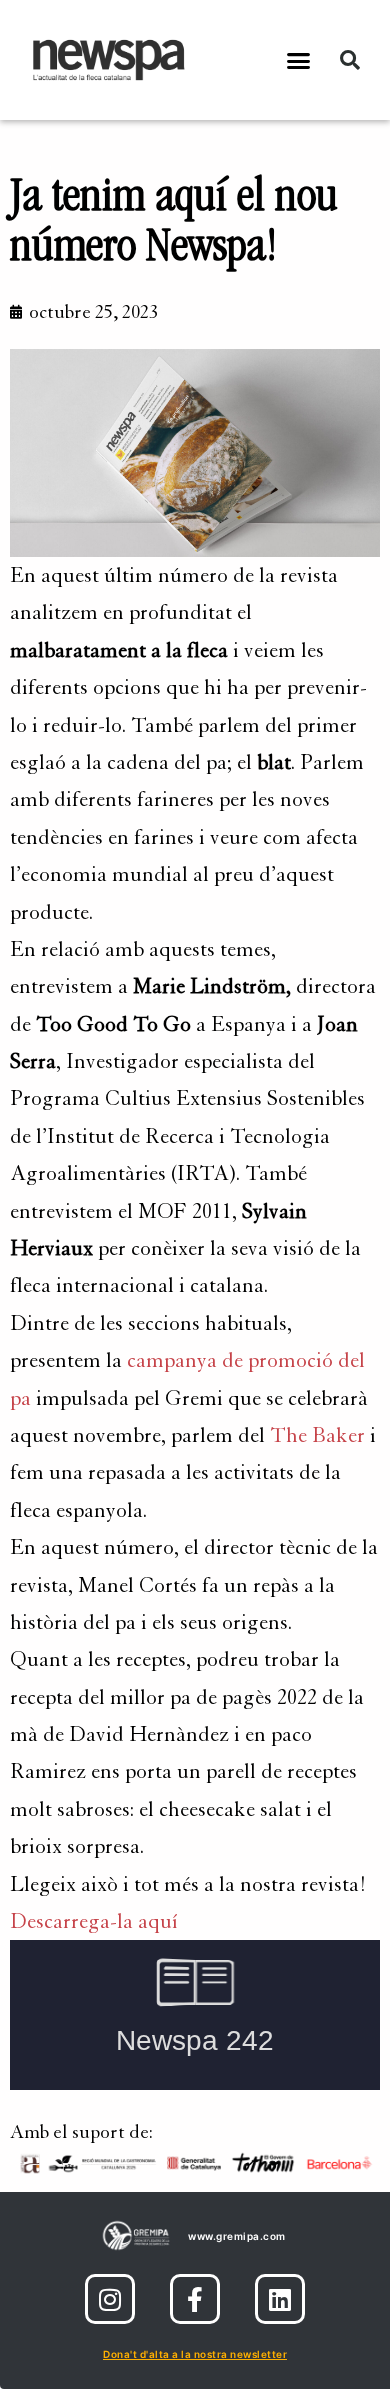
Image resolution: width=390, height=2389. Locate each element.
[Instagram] (110, 2299)
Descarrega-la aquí (94, 1921)
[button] (299, 60)
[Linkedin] (280, 2299)
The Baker (317, 1435)
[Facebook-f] (195, 2299)
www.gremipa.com (237, 2236)
